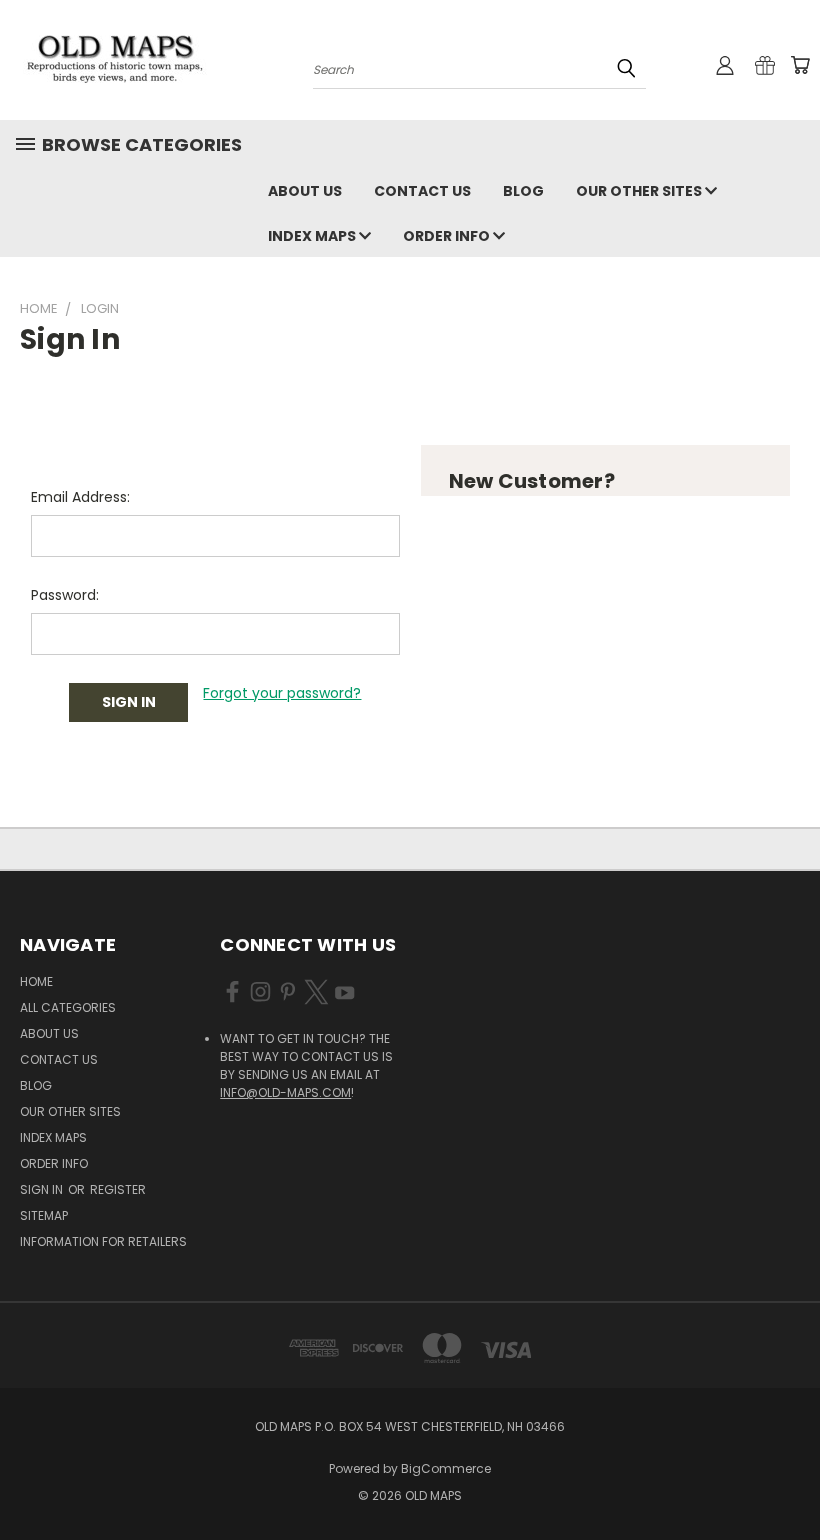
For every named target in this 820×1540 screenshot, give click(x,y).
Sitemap (44, 1215)
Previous (789, 1477)
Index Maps (313, 236)
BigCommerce (446, 1468)
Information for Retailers (103, 1241)
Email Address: (80, 497)
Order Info (448, 236)
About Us (305, 191)
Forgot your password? (282, 693)
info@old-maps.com (285, 1092)
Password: (65, 595)
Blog (523, 191)
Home (36, 981)
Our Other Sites (640, 191)
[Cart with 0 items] (800, 65)
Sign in (43, 1189)
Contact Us (422, 191)
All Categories (68, 1007)
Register (118, 1189)
